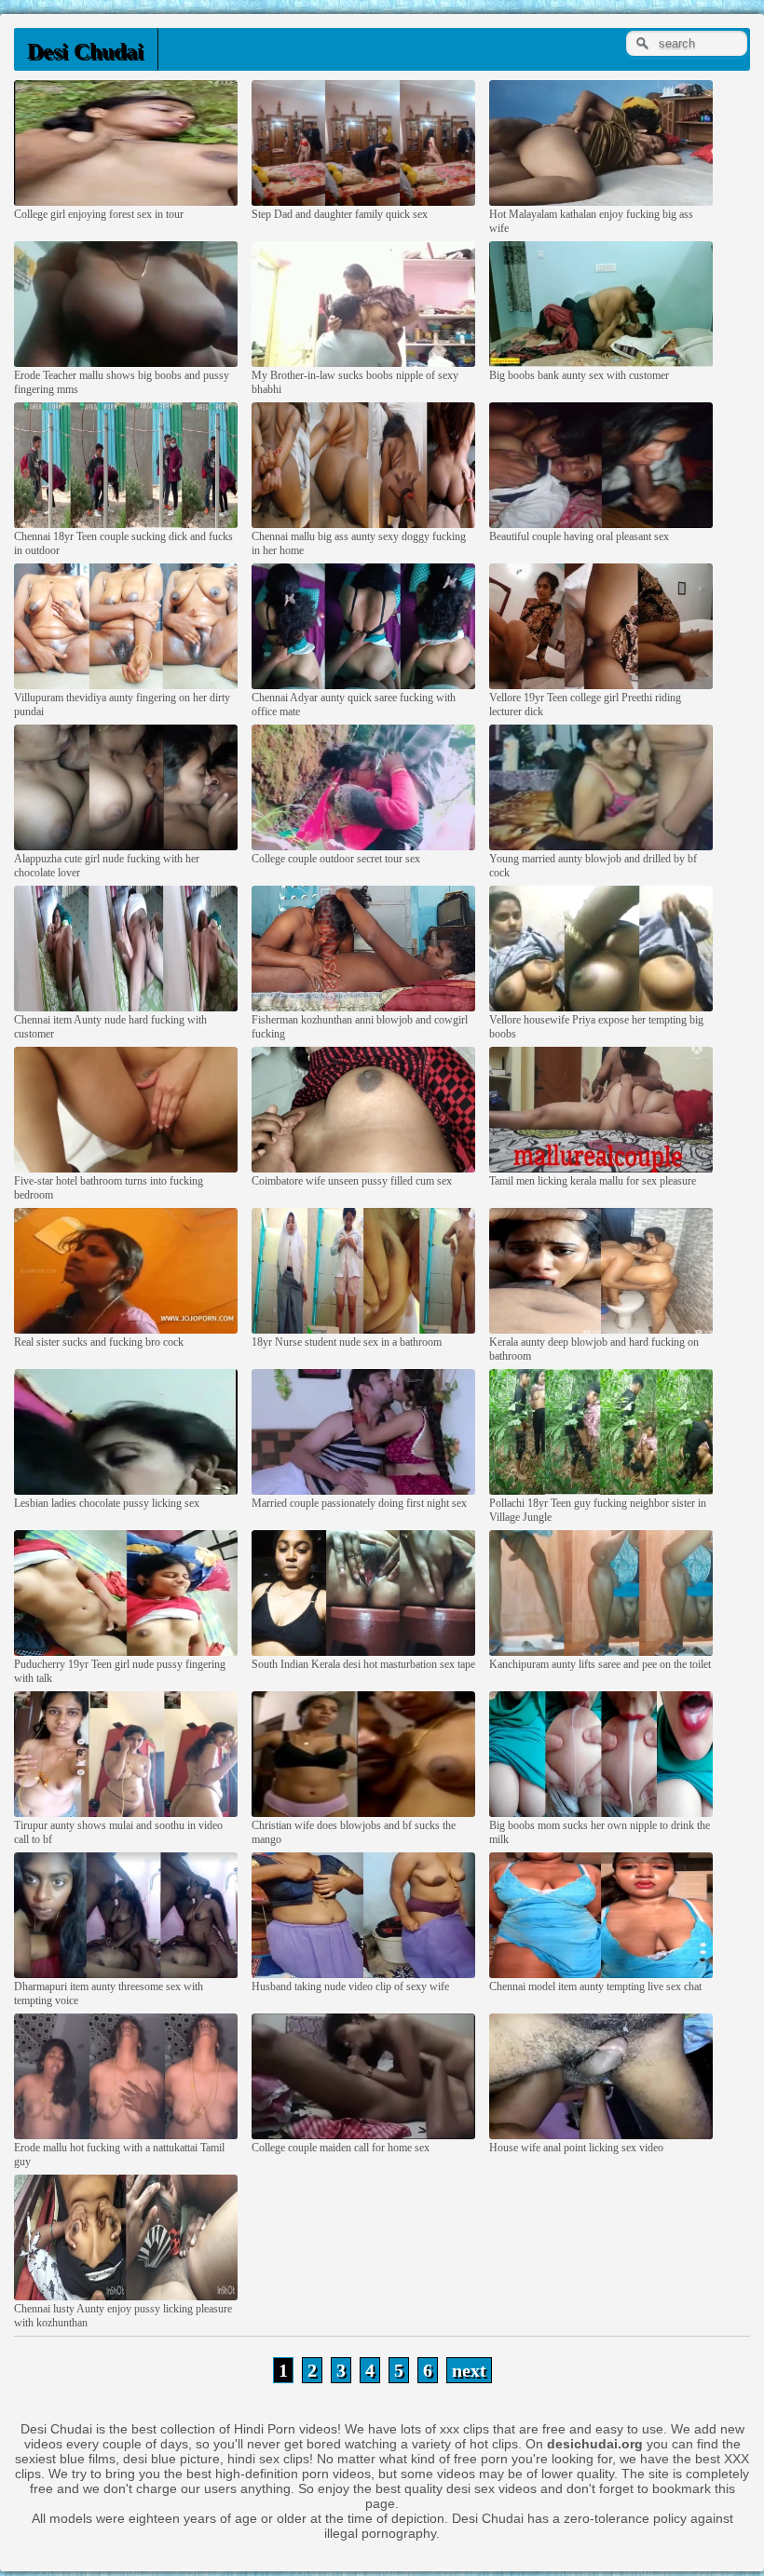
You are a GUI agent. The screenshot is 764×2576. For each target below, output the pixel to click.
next (469, 2370)
